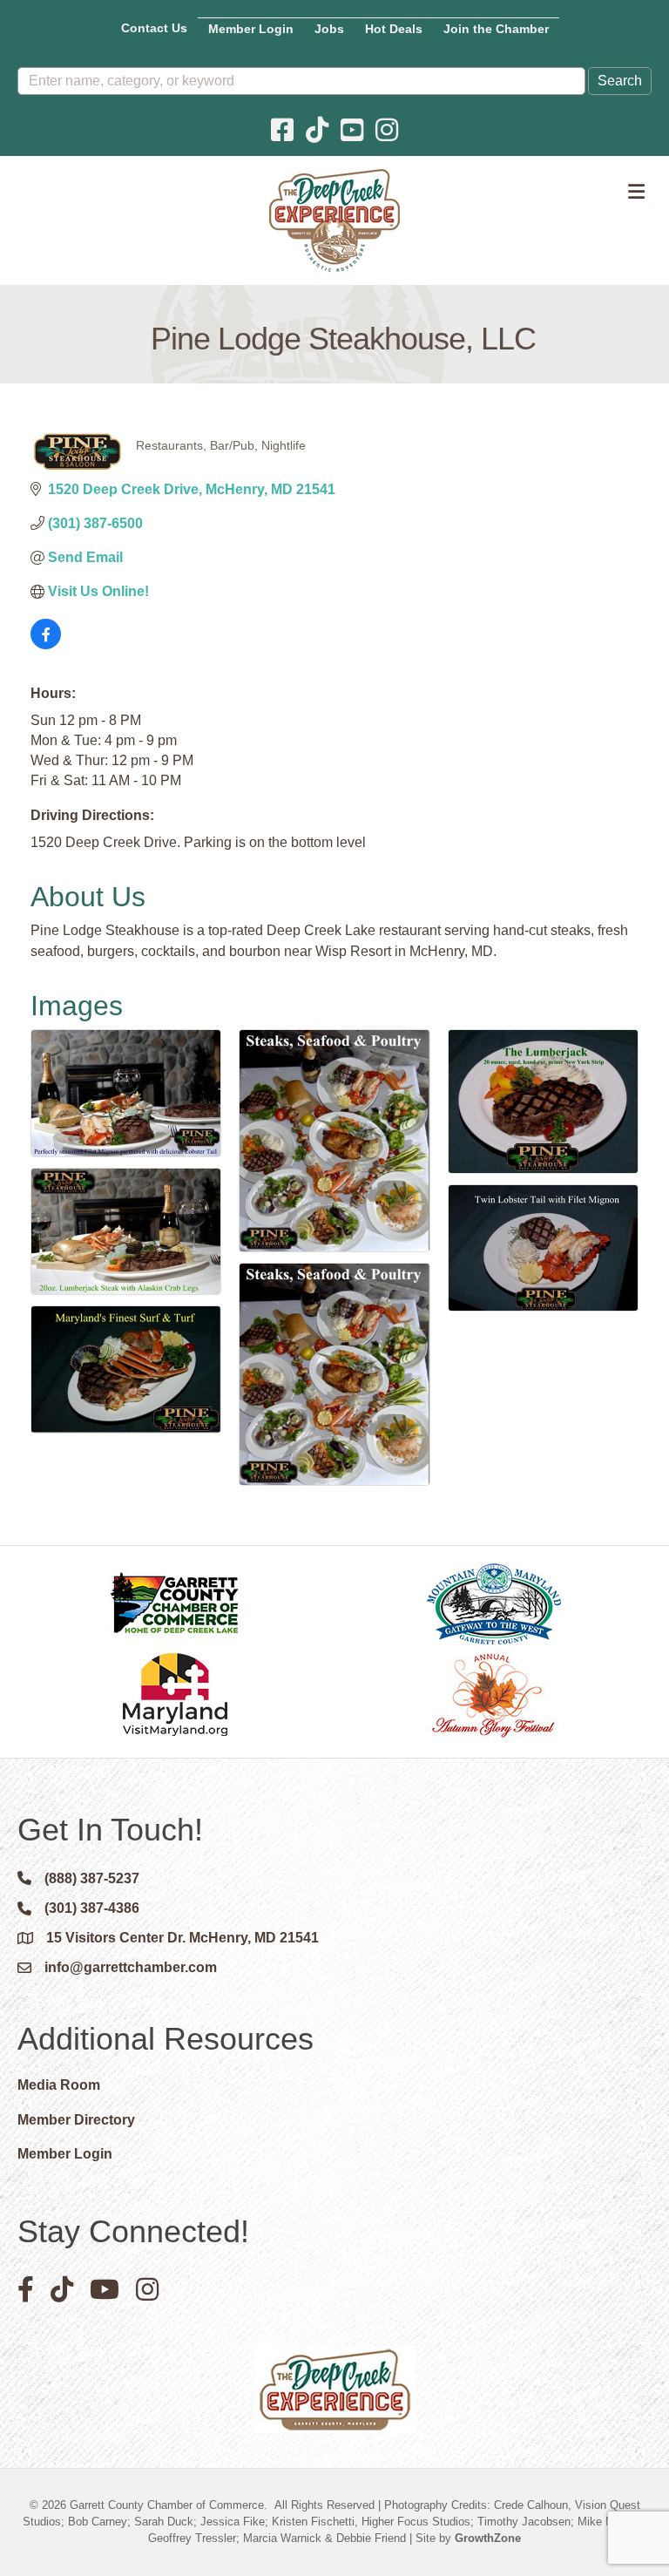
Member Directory (76, 2120)
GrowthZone (488, 2538)
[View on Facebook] (46, 644)
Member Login (251, 29)
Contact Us (154, 28)
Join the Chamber (496, 29)
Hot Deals (394, 29)
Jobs (329, 29)
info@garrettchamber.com (131, 1967)
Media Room (59, 2085)
